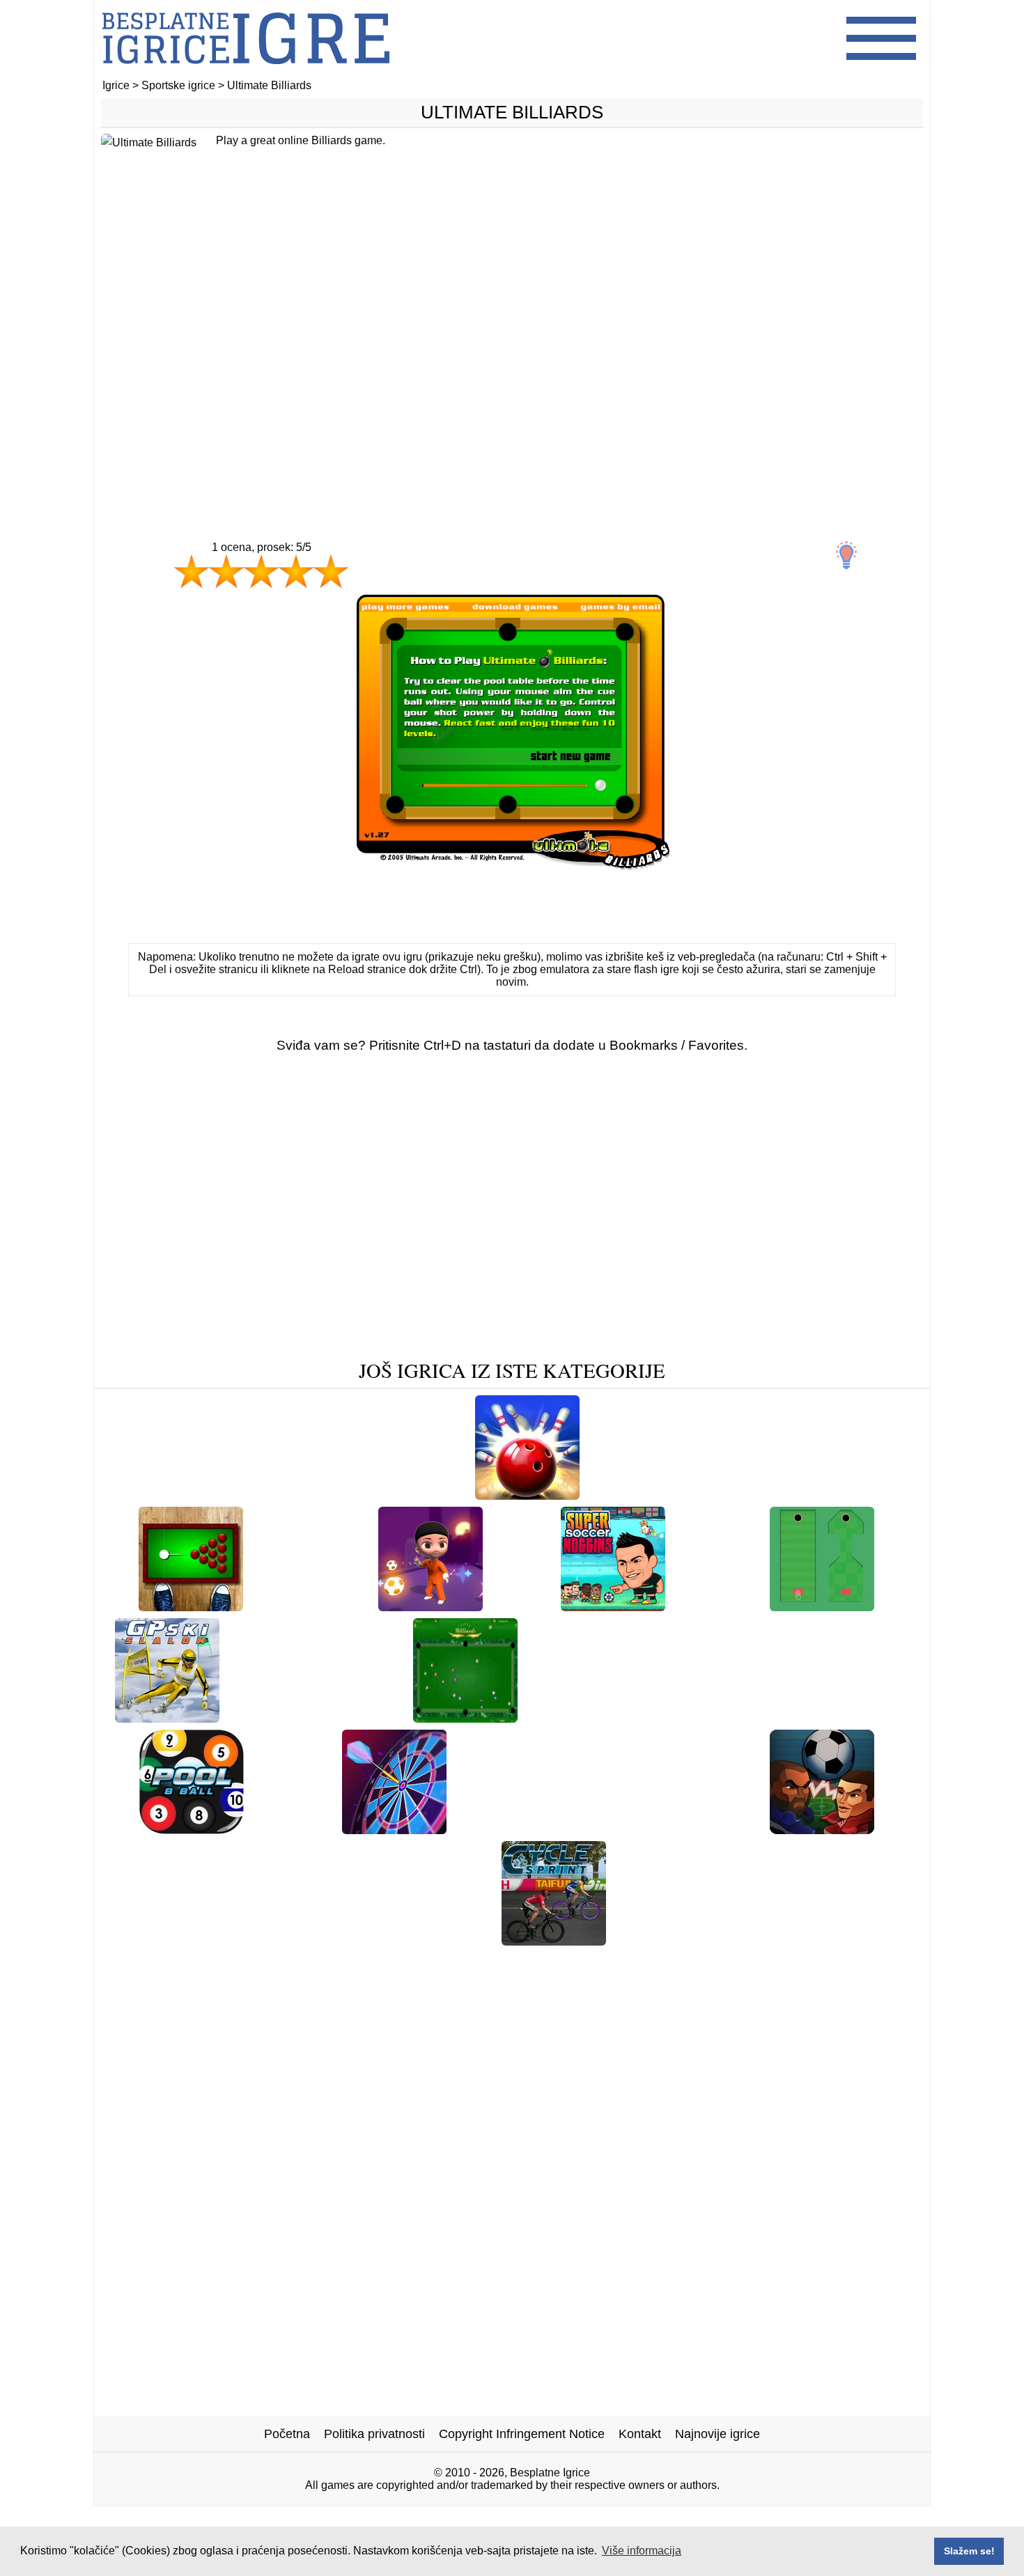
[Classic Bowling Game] (691, 1829)
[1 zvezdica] (192, 571)
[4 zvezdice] (296, 571)
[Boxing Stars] (717, 1606)
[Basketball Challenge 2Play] (305, 1495)
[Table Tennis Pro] (719, 1495)
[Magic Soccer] (430, 1606)
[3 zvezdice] (261, 571)
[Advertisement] (512, 360)
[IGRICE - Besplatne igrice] (246, 73)
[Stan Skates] (293, 1829)
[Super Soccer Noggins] (613, 1606)
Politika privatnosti (374, 2434)
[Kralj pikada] (394, 1829)
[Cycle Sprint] (554, 1940)
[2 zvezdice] (226, 571)
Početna (287, 2434)
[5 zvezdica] (331, 571)
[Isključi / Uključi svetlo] (846, 555)
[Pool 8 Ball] (192, 1829)
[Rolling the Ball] (822, 1606)
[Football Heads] (822, 1829)
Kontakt (640, 2434)
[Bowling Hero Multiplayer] (535, 1829)
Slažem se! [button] (969, 2551)
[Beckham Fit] (449, 1940)
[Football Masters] (834, 1495)
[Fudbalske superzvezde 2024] (316, 1717)
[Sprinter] (522, 1606)
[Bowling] (527, 1495)
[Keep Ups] (431, 1495)
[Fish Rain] (623, 1495)
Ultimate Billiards (512, 112)
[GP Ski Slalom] (167, 1717)
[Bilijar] (465, 1717)
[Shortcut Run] (856, 1717)
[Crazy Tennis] (170, 1495)
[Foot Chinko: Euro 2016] (730, 1717)
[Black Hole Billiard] (191, 1606)
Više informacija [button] (642, 2551)
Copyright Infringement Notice (522, 2434)
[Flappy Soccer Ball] (587, 1717)
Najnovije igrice (717, 2434)
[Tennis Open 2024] (311, 1606)
